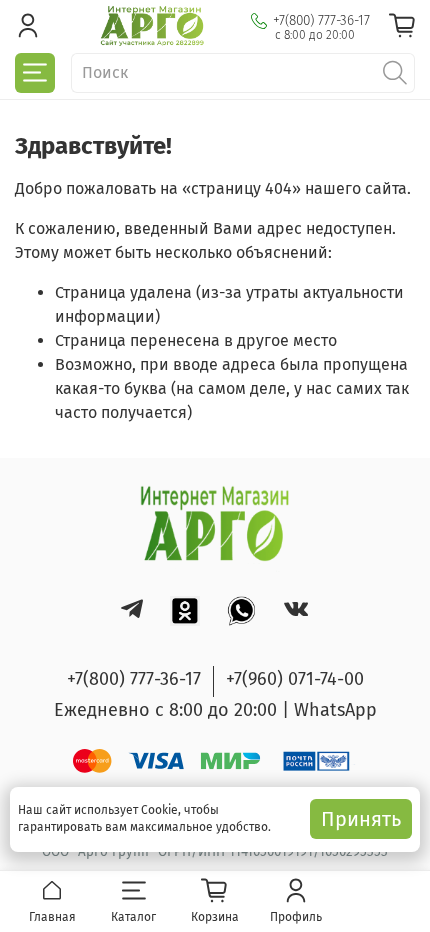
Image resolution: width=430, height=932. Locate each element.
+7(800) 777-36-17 (321, 20)
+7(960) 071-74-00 (295, 679)
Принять (361, 819)
